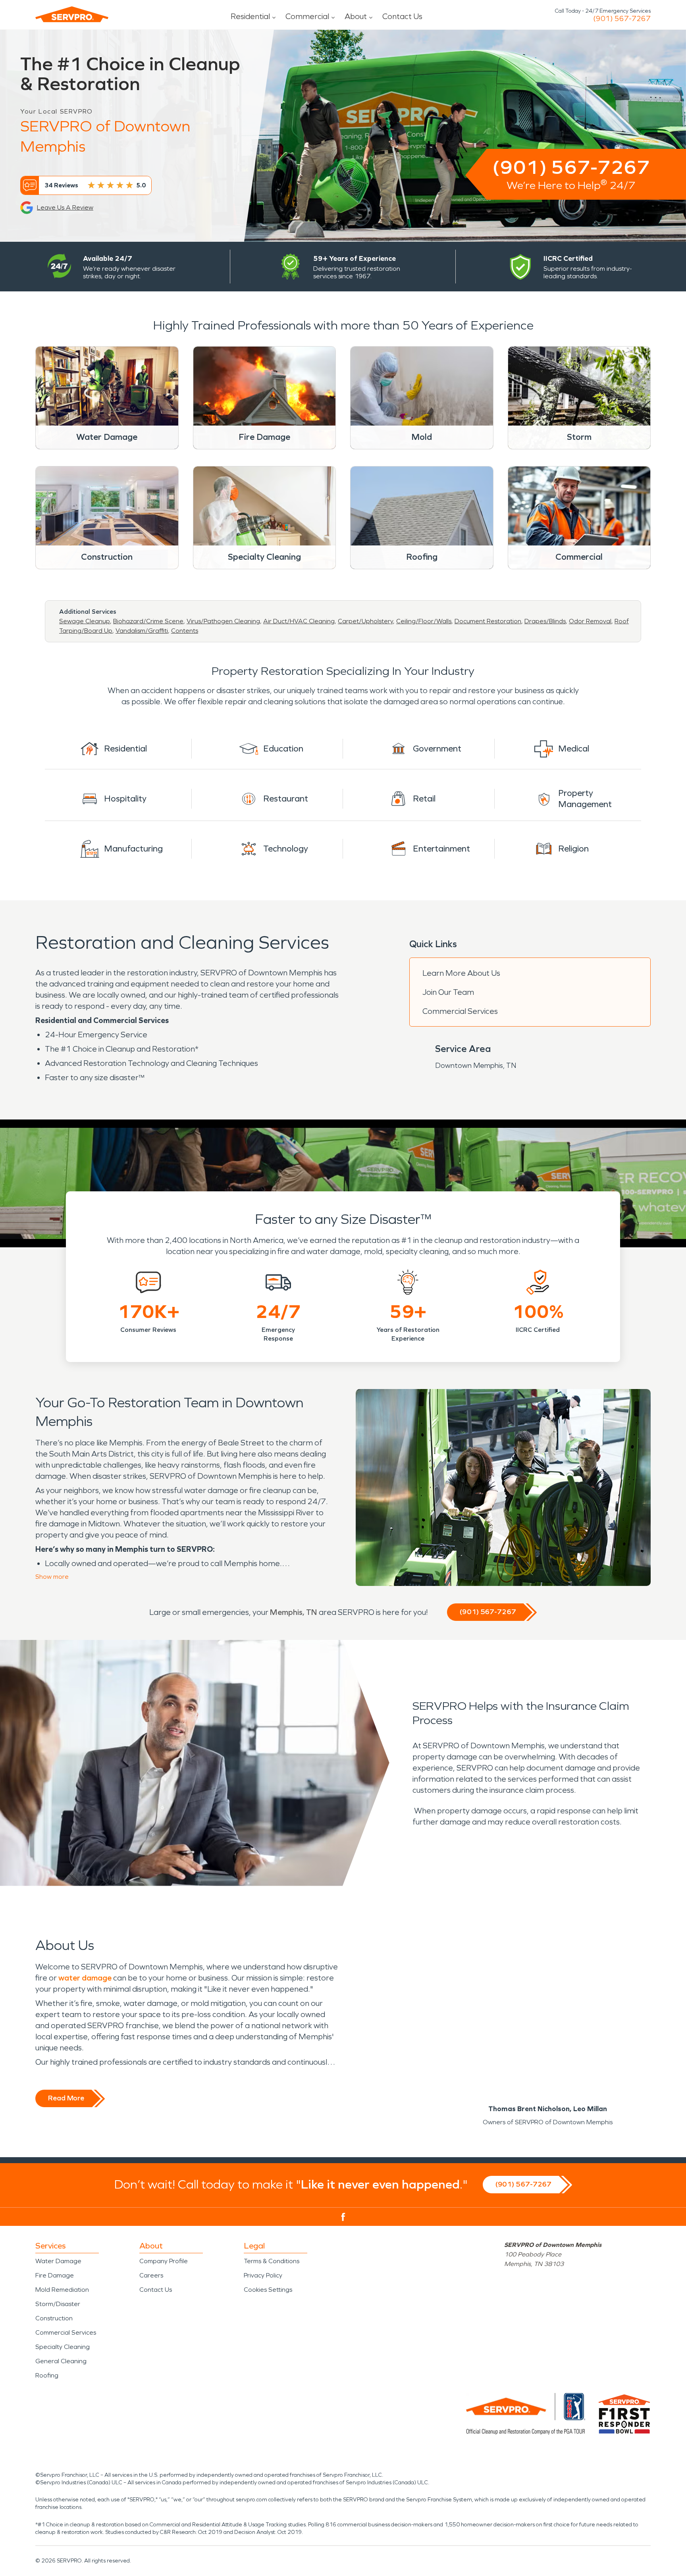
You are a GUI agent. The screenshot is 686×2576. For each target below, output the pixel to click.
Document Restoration (488, 621)
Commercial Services (460, 1011)
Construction (54, 2318)
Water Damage (58, 2261)
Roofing (47, 2375)
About (356, 16)
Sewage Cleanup (85, 621)
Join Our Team (448, 992)
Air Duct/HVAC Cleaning (299, 621)
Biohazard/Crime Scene (148, 621)
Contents (185, 631)
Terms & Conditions (272, 2261)
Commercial (307, 16)
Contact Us (402, 16)
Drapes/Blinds (545, 621)
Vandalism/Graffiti (142, 631)
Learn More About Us (461, 973)
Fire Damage (55, 2275)
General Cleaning (61, 2361)
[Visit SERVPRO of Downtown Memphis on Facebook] (343, 2217)
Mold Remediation (62, 2290)
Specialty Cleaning (63, 2347)
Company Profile (164, 2261)
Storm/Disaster (58, 2304)
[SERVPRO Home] (72, 14)
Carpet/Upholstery (365, 621)
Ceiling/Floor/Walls (424, 621)
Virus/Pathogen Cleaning (223, 621)
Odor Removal (590, 621)
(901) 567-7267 (622, 19)
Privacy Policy (263, 2275)
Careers (151, 2275)
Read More (66, 2098)
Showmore (52, 1577)
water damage (85, 1978)
